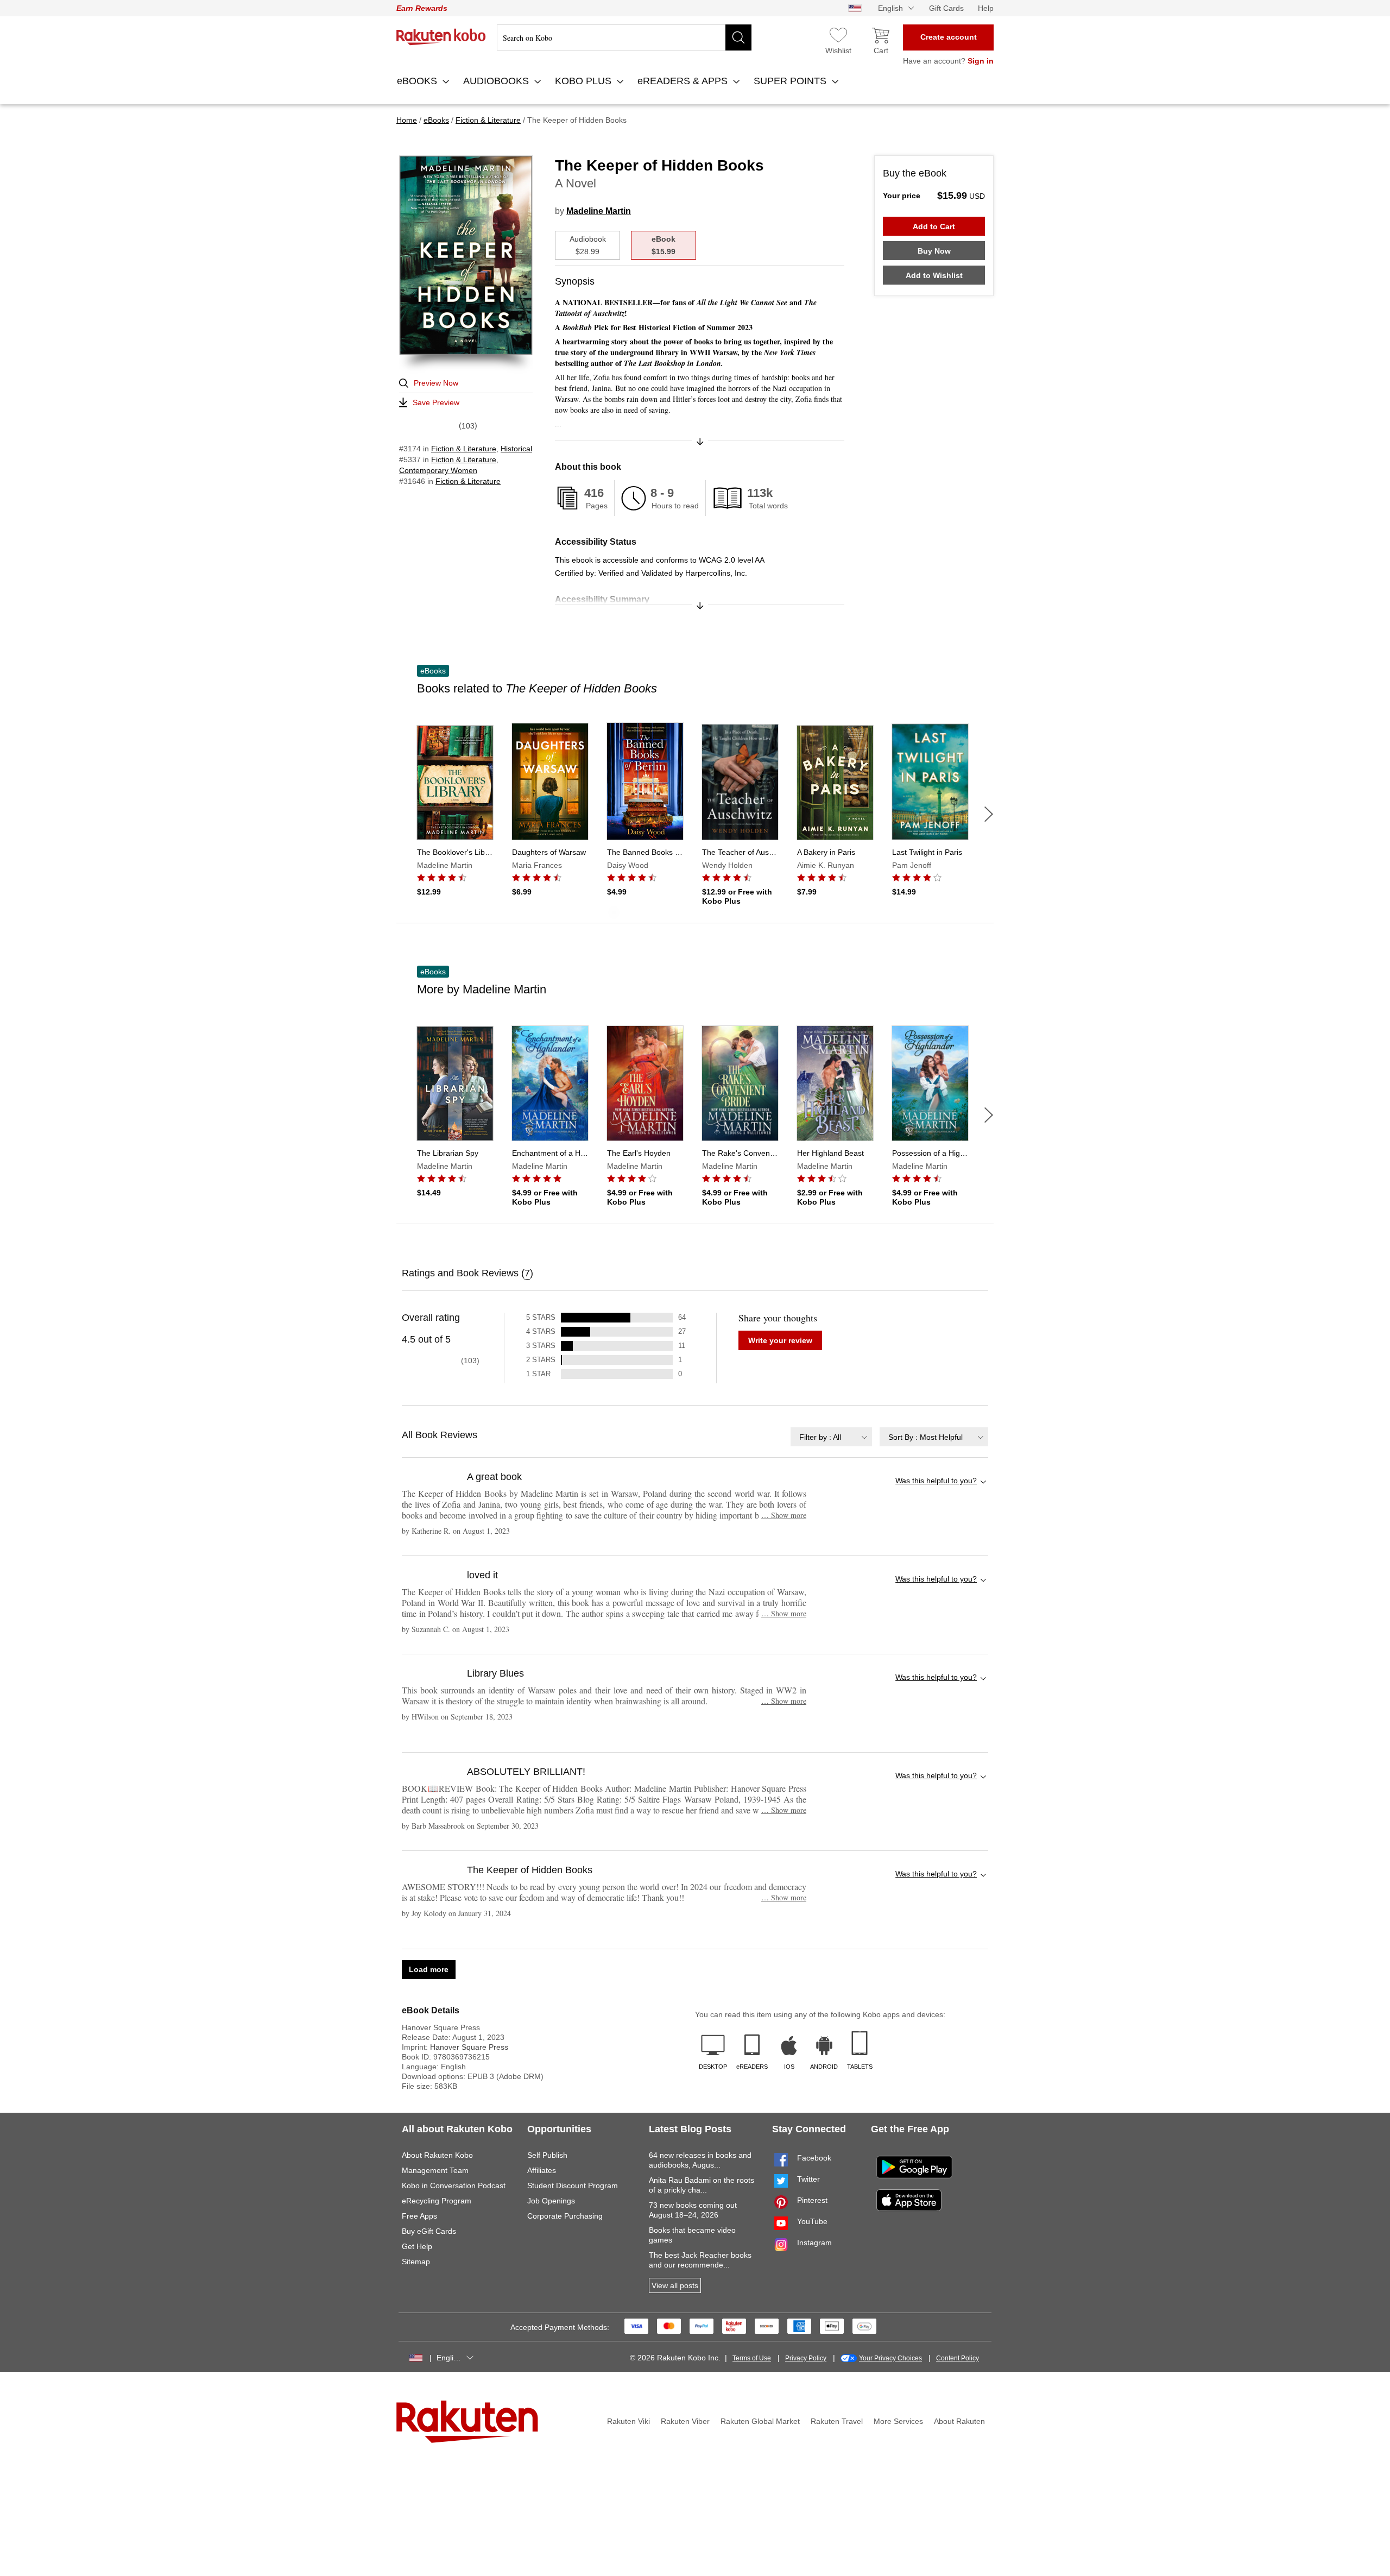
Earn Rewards (422, 8)
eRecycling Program (437, 2201)
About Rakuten (959, 2421)
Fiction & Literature (464, 449)
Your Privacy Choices (890, 2358)
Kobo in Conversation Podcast (454, 2185)
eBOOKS (418, 81)
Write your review (780, 1340)
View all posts (675, 2285)
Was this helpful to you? (936, 1481)
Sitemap (416, 2262)
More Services (898, 2421)
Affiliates (542, 2170)
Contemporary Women (438, 470)
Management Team (435, 2170)
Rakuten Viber (685, 2421)
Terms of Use (752, 2358)
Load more (429, 1969)
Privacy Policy (806, 2358)
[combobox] (831, 1437)
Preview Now (436, 383)
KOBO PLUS (585, 81)
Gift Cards (946, 8)
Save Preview (436, 402)
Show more (784, 1515)
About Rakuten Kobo (437, 2155)
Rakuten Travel (837, 2421)
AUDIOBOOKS (497, 81)
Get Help (417, 2246)
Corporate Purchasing (565, 2216)
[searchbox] (624, 37)
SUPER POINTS (791, 81)
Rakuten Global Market (760, 2421)
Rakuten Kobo (441, 37)
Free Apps (419, 2216)
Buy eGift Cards (429, 2231)
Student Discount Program (573, 2185)
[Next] (989, 814)
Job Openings (551, 2201)
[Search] (738, 37)
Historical (516, 449)
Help (986, 8)
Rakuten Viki (628, 2421)
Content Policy (958, 2358)
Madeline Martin (599, 211)
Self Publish (547, 2155)
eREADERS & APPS (684, 81)
